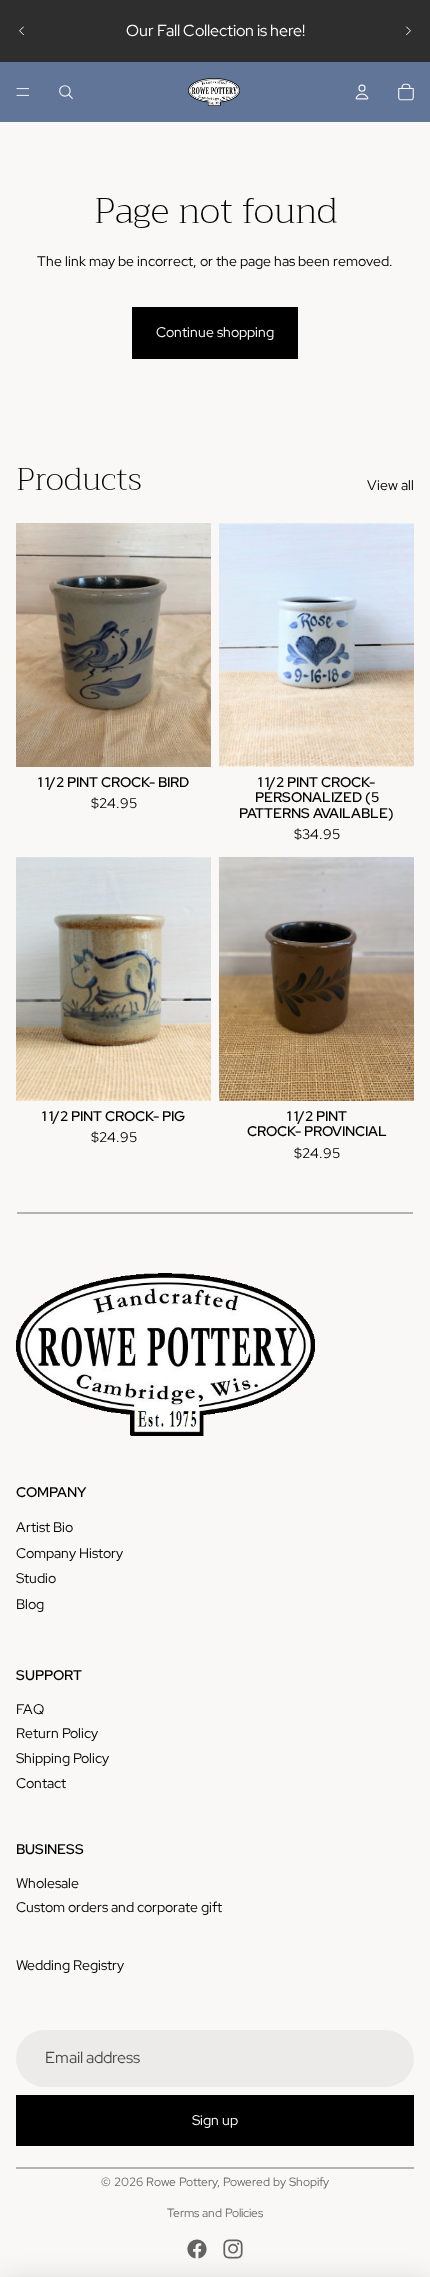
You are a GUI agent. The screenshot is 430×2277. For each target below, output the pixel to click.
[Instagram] (233, 2249)
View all (390, 485)
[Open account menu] (362, 92)
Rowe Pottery (181, 2182)
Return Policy (57, 1733)
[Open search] (66, 92)
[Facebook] (197, 2249)
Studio (36, 1578)
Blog (30, 1604)
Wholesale (47, 1883)
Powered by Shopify (276, 2182)
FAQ (30, 1709)
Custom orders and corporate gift (119, 1907)
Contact (41, 1783)
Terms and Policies (215, 2213)
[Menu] (23, 92)
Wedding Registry (70, 1965)
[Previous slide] (22, 31)
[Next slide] (408, 31)
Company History (69, 1553)
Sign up (215, 2120)
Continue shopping (215, 332)
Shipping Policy (62, 1758)
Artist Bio (44, 1527)
